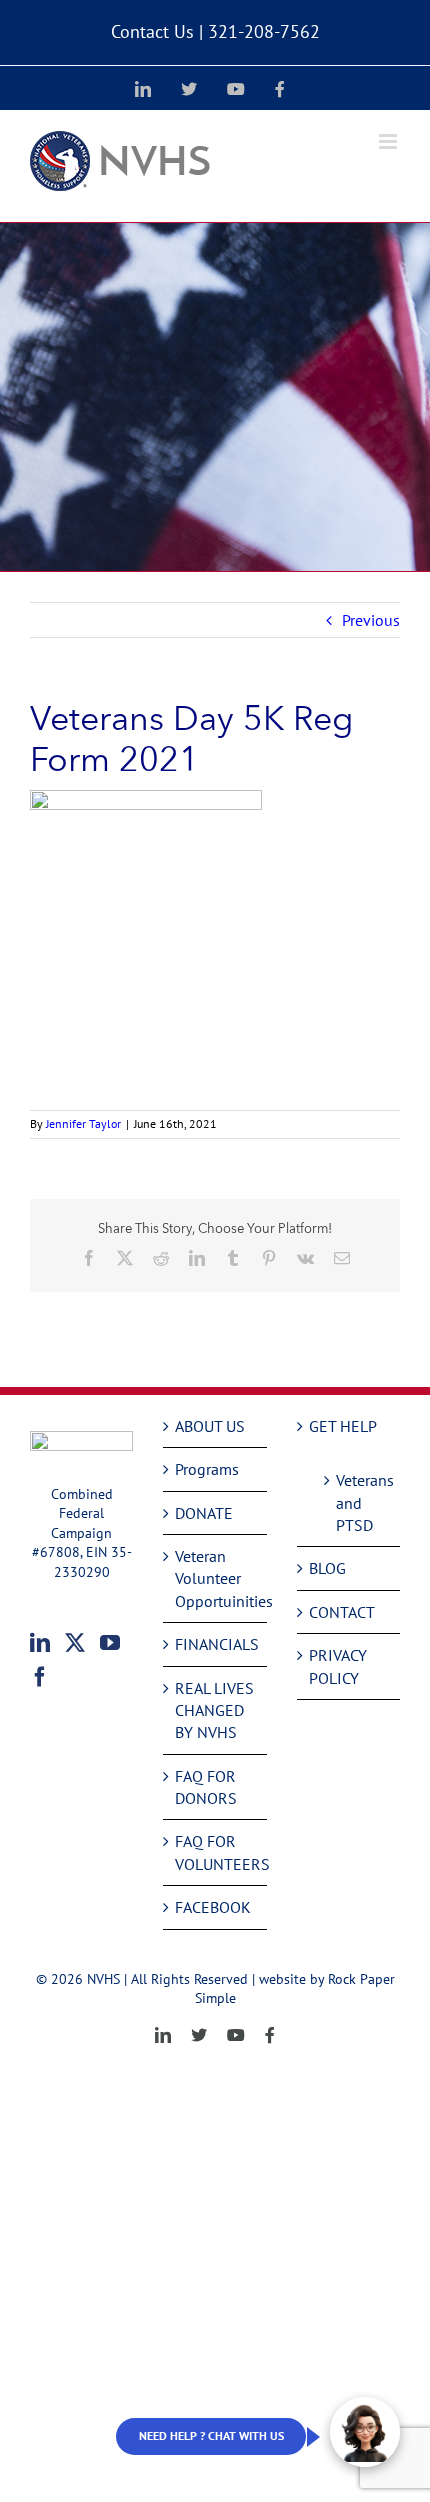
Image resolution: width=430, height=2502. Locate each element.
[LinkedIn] (40, 1643)
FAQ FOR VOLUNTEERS (215, 1852)
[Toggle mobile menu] (389, 141)
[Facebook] (40, 1677)
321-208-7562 (264, 31)
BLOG (327, 1568)
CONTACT (342, 1612)
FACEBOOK (213, 1907)
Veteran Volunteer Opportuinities (215, 1578)
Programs (207, 1469)
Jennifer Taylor (83, 1123)
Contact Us (152, 31)
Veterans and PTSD (358, 1502)
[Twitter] (75, 1643)
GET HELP (343, 1426)
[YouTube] (110, 1643)
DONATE (204, 1513)
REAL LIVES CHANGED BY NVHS (214, 1710)
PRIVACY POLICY (338, 1666)
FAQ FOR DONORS (206, 1787)
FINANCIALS (215, 1644)
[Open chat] (365, 2432)
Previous (371, 620)
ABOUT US (210, 1426)
